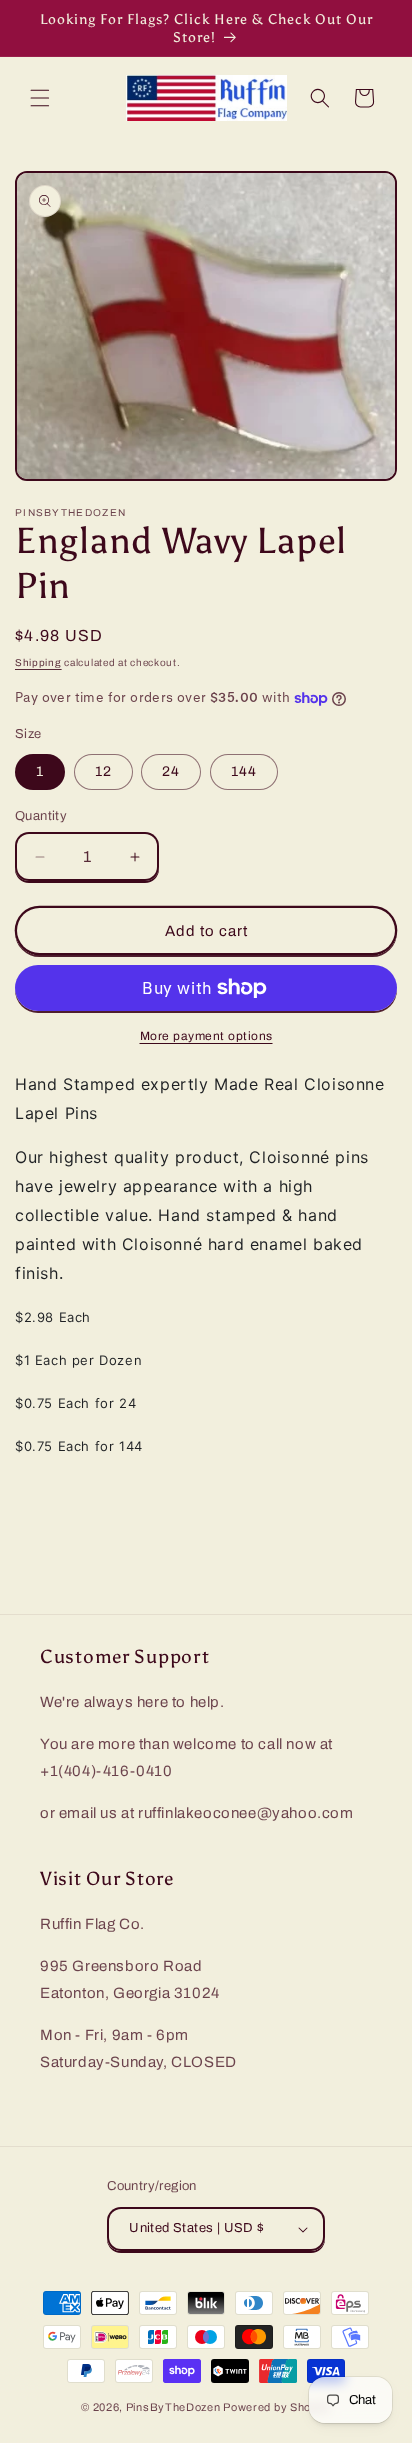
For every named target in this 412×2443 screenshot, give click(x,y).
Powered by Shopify (277, 2407)
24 (171, 771)
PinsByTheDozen (173, 2407)
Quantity (41, 816)
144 (244, 771)
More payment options (206, 1036)
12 (103, 771)
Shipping (38, 662)
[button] (40, 98)
